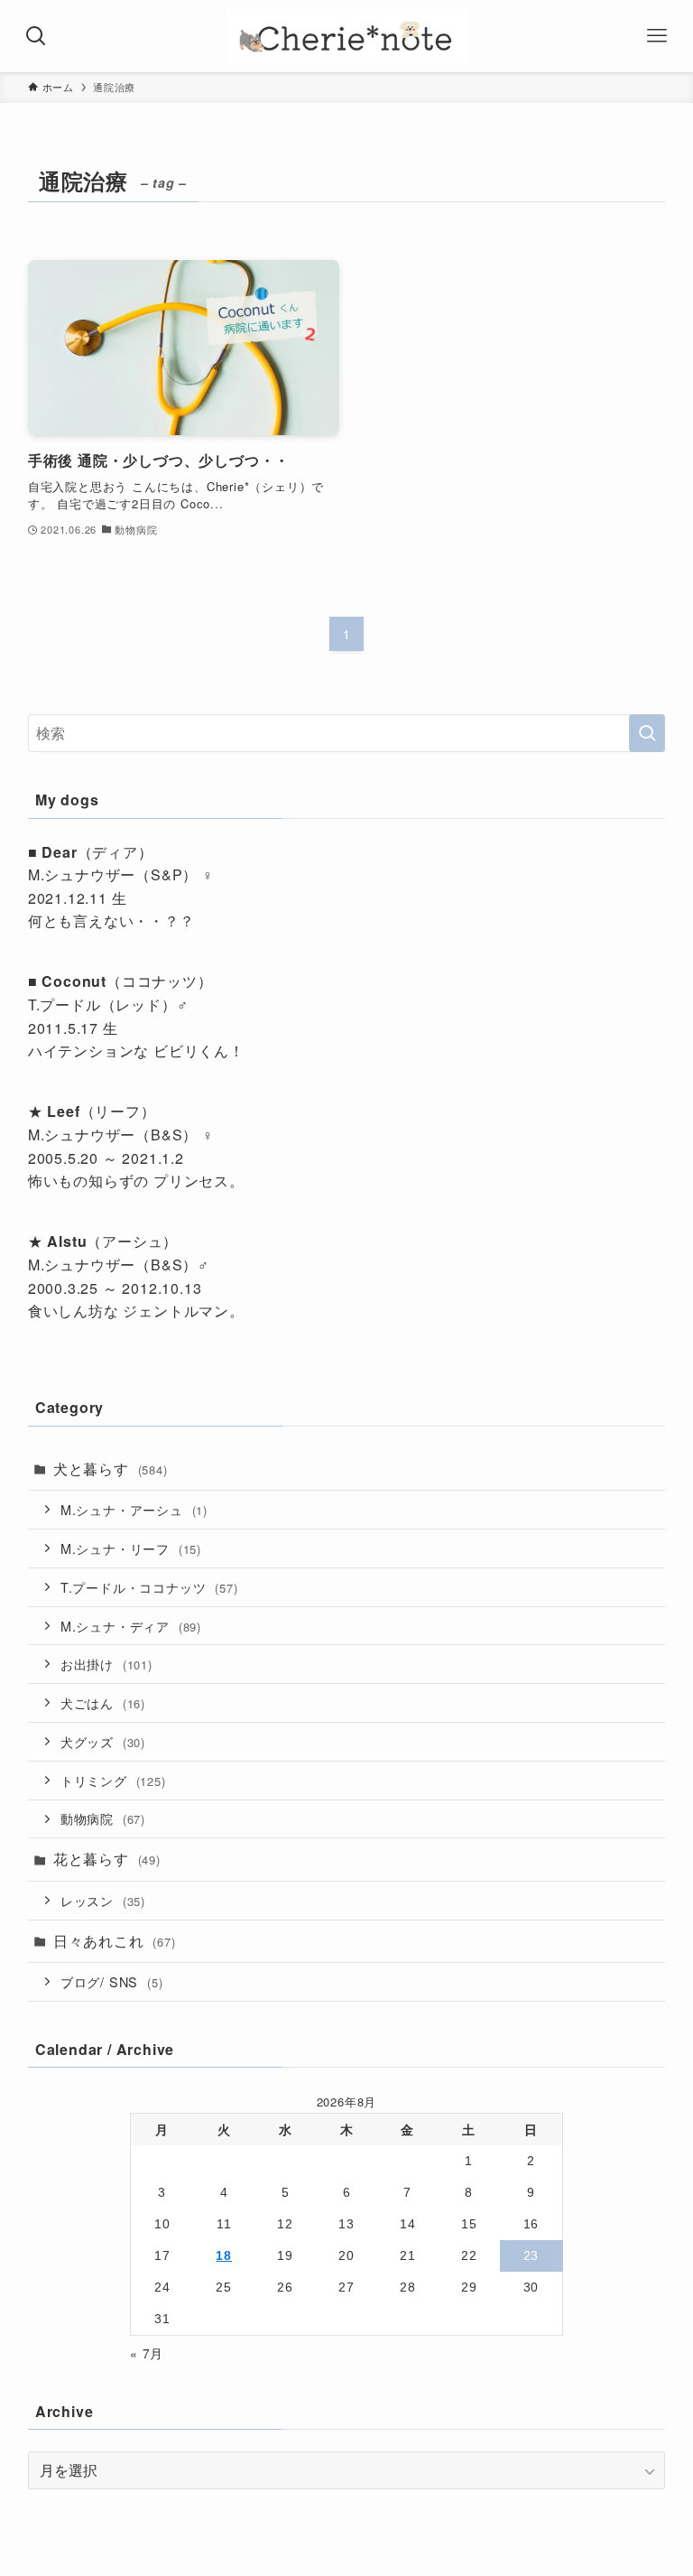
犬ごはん (103, 1702)
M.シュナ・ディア (131, 1626)
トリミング (113, 1780)
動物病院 (103, 1818)
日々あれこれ (115, 1941)
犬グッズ (103, 1741)
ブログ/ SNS (112, 1981)
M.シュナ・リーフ (131, 1548)
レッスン (103, 1900)
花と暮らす (107, 1859)
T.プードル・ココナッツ (149, 1587)
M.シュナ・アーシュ (134, 1509)
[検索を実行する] (647, 733)
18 (224, 2255)
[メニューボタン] (657, 36)
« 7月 (147, 2353)
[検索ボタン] (36, 36)
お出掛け (106, 1664)
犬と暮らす (111, 1469)
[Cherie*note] (346, 36)
